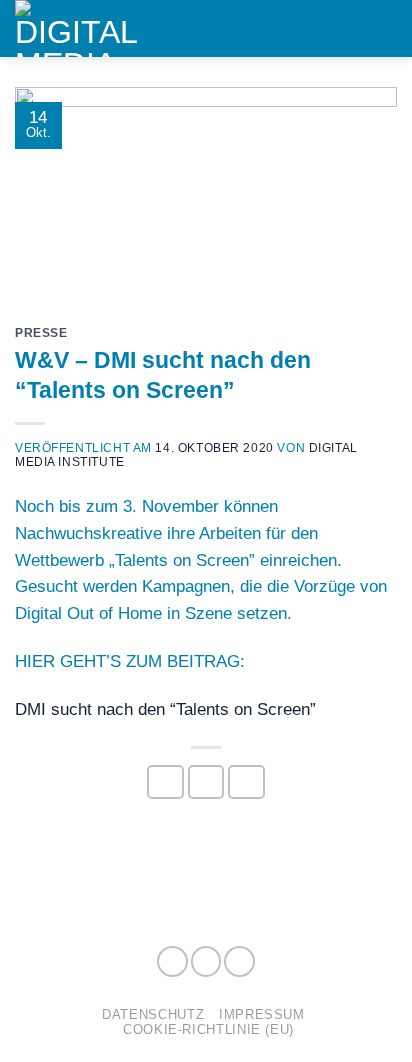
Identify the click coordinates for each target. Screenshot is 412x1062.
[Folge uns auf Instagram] (206, 961)
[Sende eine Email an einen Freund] (246, 782)
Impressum (262, 1014)
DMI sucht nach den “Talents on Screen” (165, 709)
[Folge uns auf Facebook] (172, 961)
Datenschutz (153, 1014)
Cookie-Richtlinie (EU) (208, 1029)
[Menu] (384, 28)
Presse (41, 332)
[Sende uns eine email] (239, 961)
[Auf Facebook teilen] (165, 782)
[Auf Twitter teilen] (206, 782)
